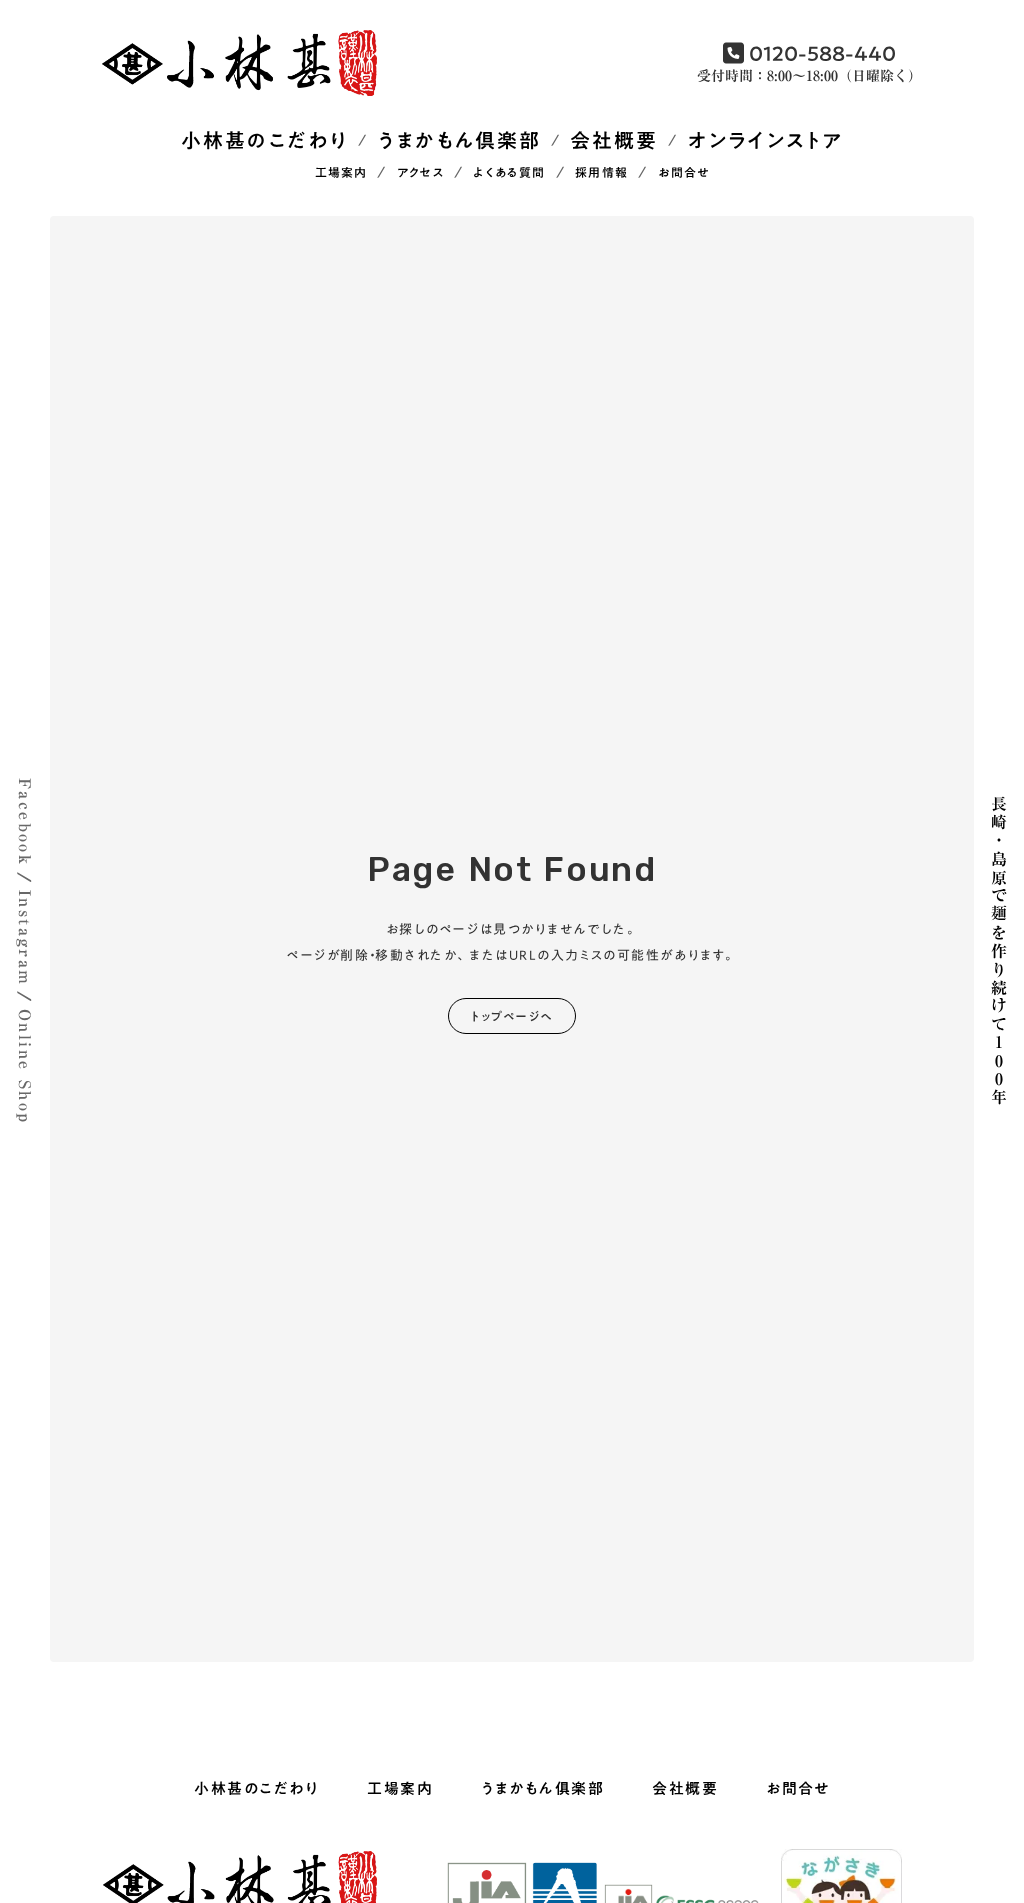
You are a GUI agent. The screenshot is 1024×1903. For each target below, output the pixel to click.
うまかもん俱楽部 (542, 1788)
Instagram (25, 938)
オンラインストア (765, 141)
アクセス (420, 173)
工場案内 (341, 173)
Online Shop (25, 1066)
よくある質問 (509, 173)
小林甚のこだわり (264, 141)
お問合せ (684, 173)
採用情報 (601, 173)
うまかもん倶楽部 (459, 141)
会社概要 (614, 141)
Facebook (25, 822)
